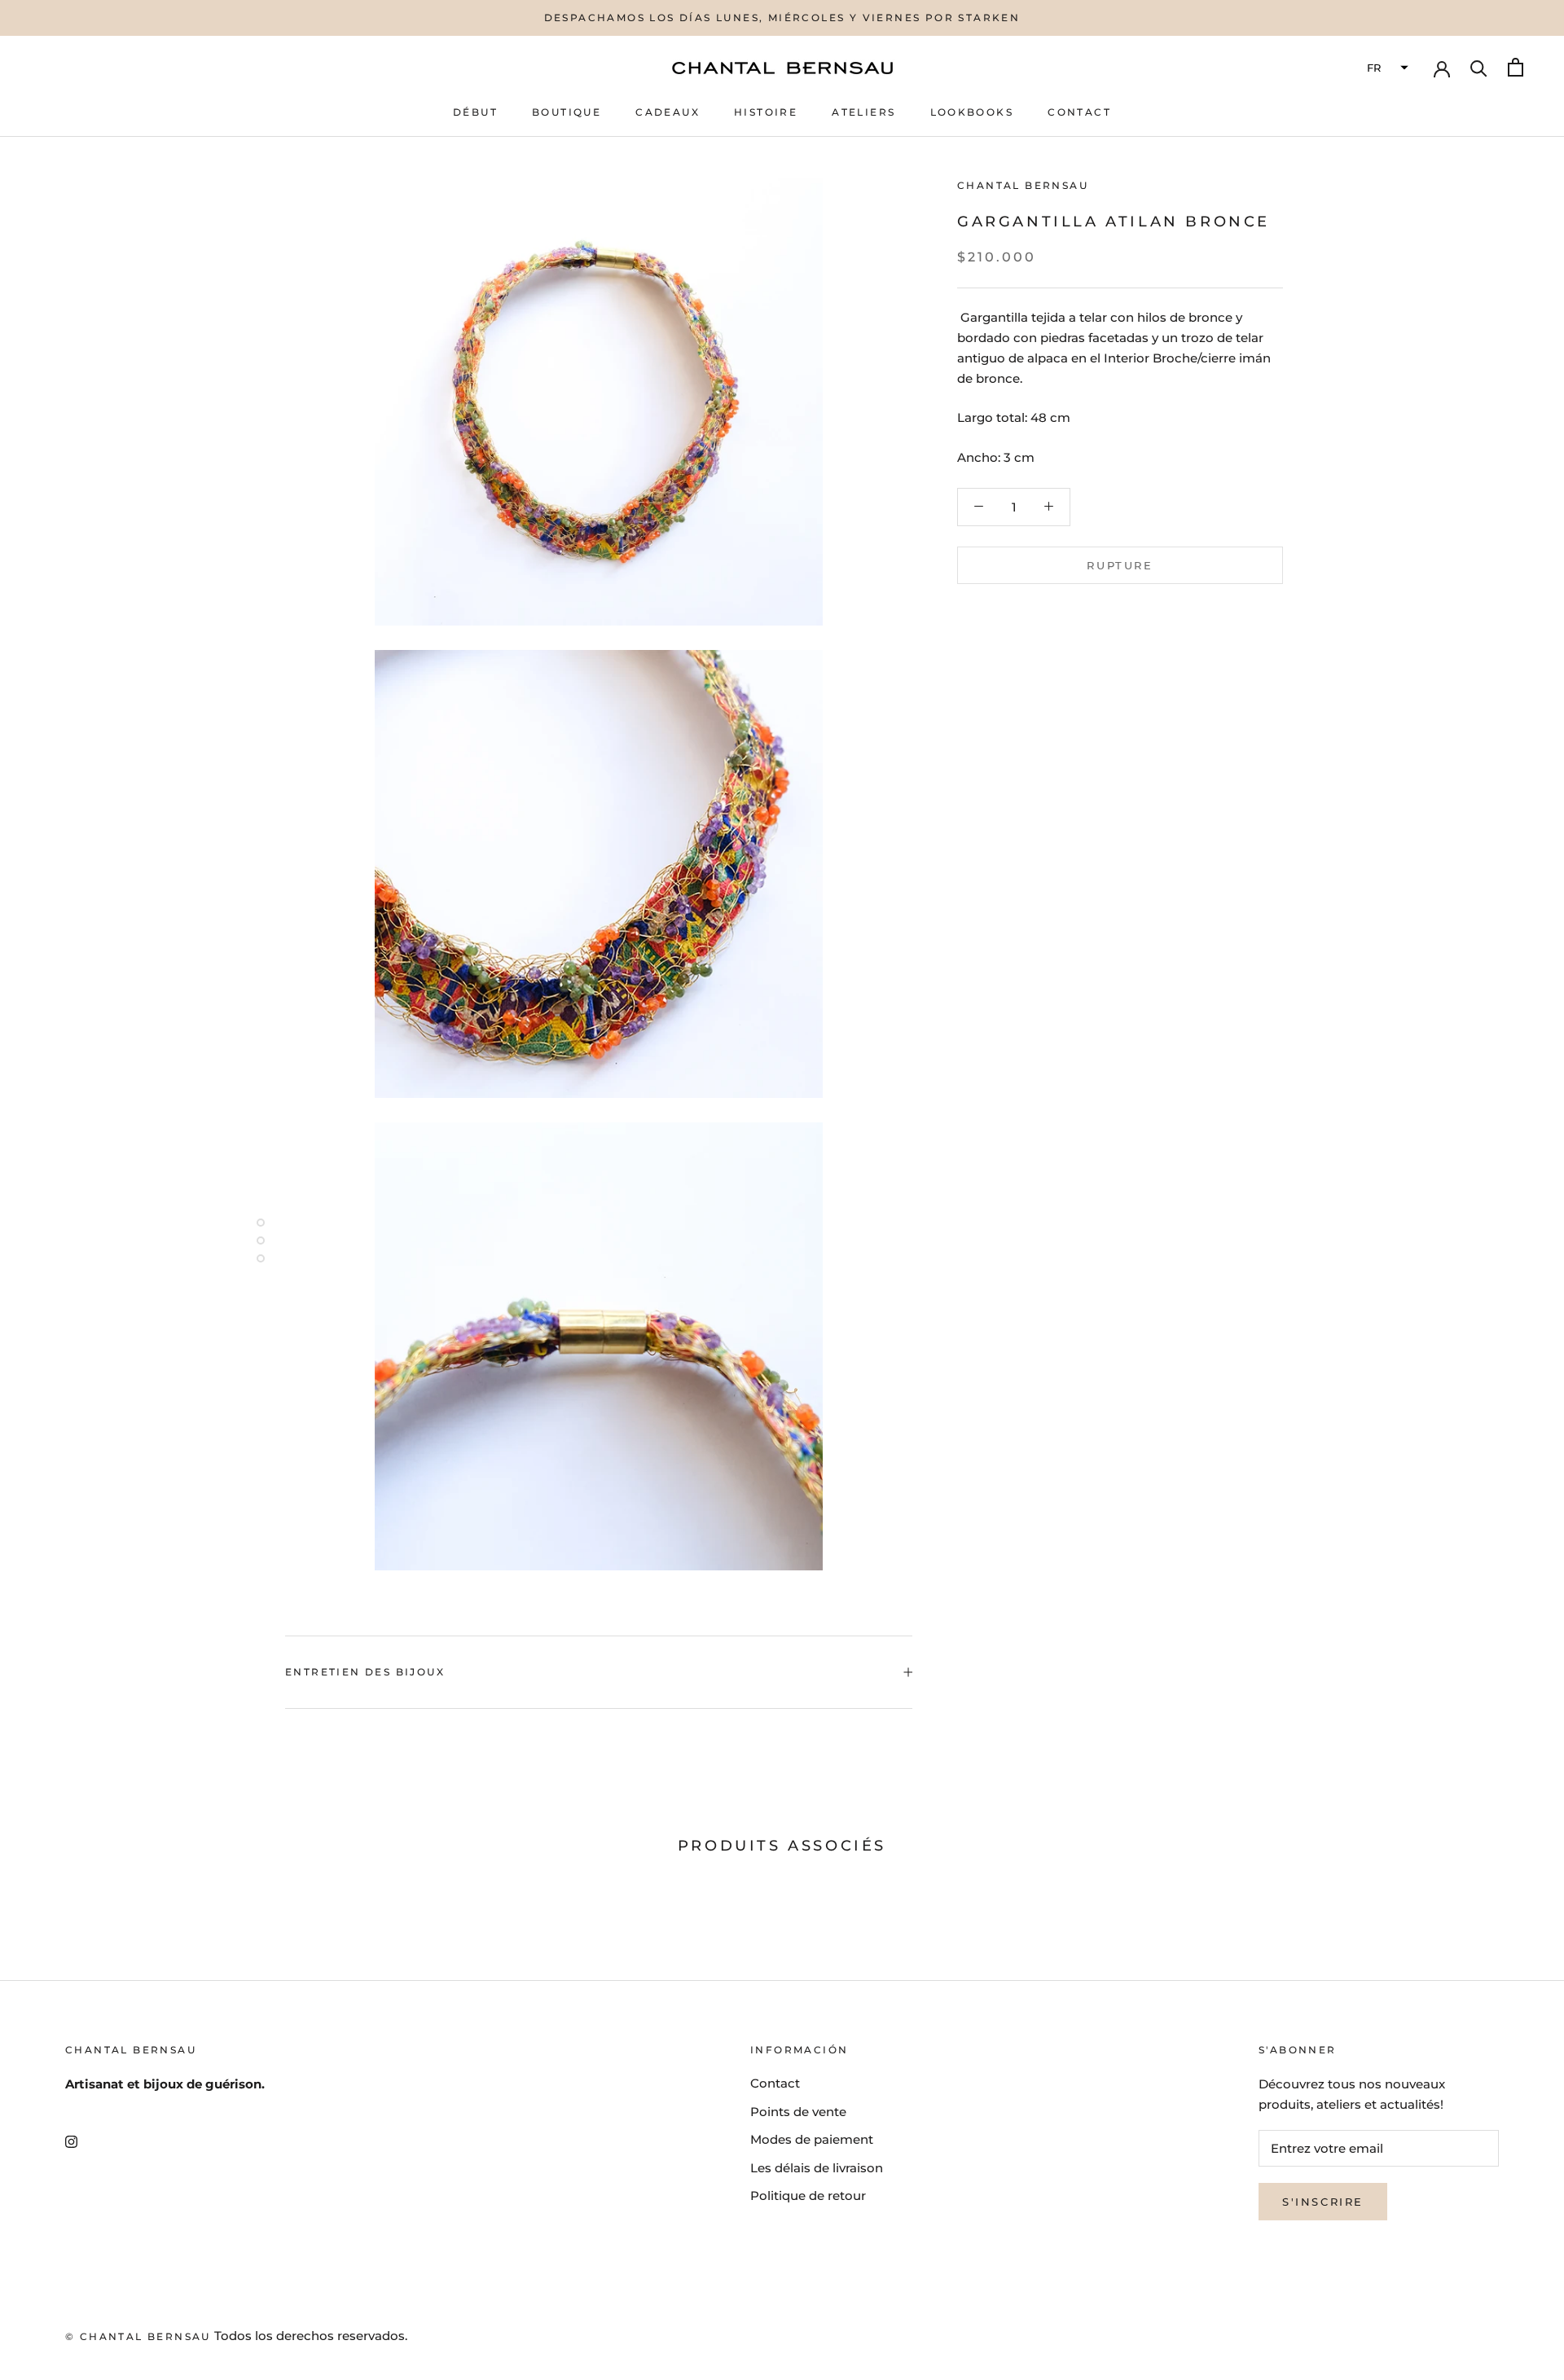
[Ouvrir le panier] (1516, 67)
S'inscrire (1323, 2202)
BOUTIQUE (567, 112)
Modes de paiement (812, 2139)
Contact (775, 2083)
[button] (1386, 68)
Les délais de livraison (817, 2168)
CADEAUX (668, 112)
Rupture (1120, 564)
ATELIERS (863, 112)
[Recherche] (1479, 67)
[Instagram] (71, 2142)
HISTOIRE (766, 112)
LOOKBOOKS (972, 112)
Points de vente (798, 2112)
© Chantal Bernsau (138, 2336)
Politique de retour (808, 2196)
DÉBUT (475, 112)
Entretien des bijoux (365, 1672)
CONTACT (1079, 112)
